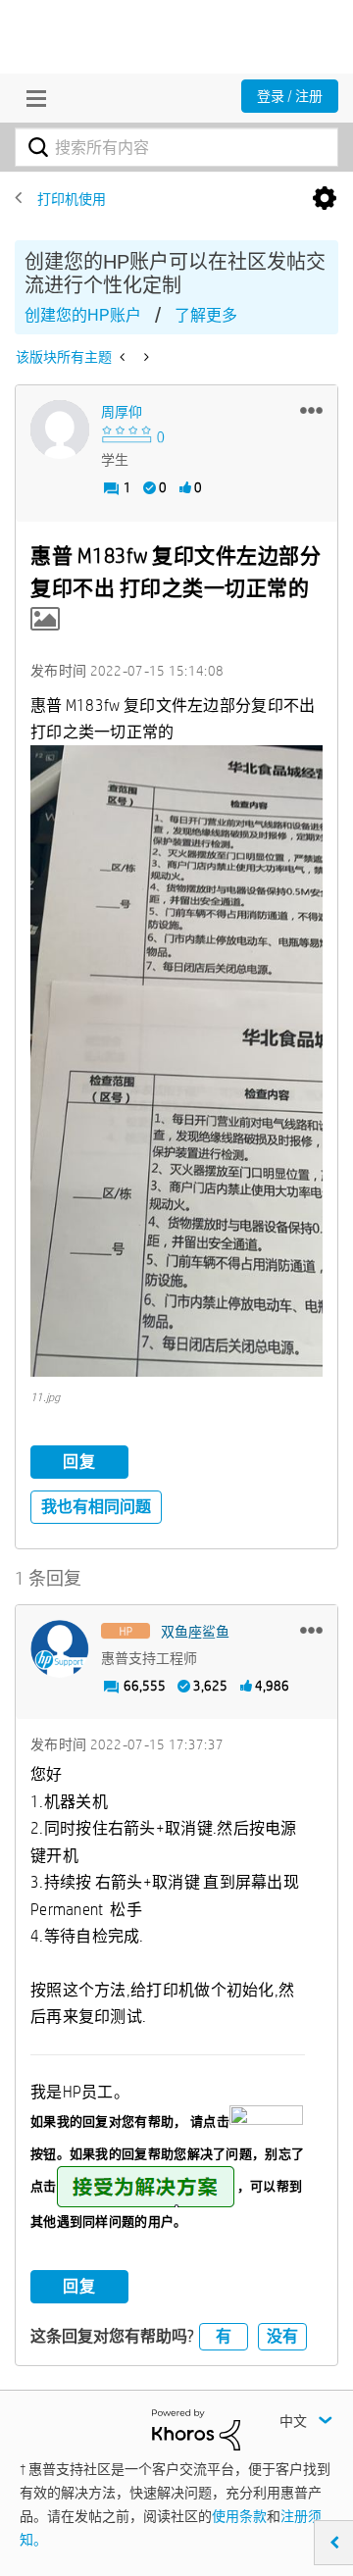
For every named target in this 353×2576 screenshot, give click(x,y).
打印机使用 (72, 199)
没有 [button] (282, 2336)
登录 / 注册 (290, 96)
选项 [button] (325, 199)
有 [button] (224, 2336)
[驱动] (124, 357)
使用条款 (239, 2516)
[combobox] (176, 147)
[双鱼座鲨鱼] (60, 1649)
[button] (311, 410)
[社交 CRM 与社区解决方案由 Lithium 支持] (196, 2429)
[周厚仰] (60, 429)
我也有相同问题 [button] (96, 1507)
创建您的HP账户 (83, 315)
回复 (79, 1462)
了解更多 (206, 315)
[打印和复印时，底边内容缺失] (145, 357)
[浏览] (31, 98)
